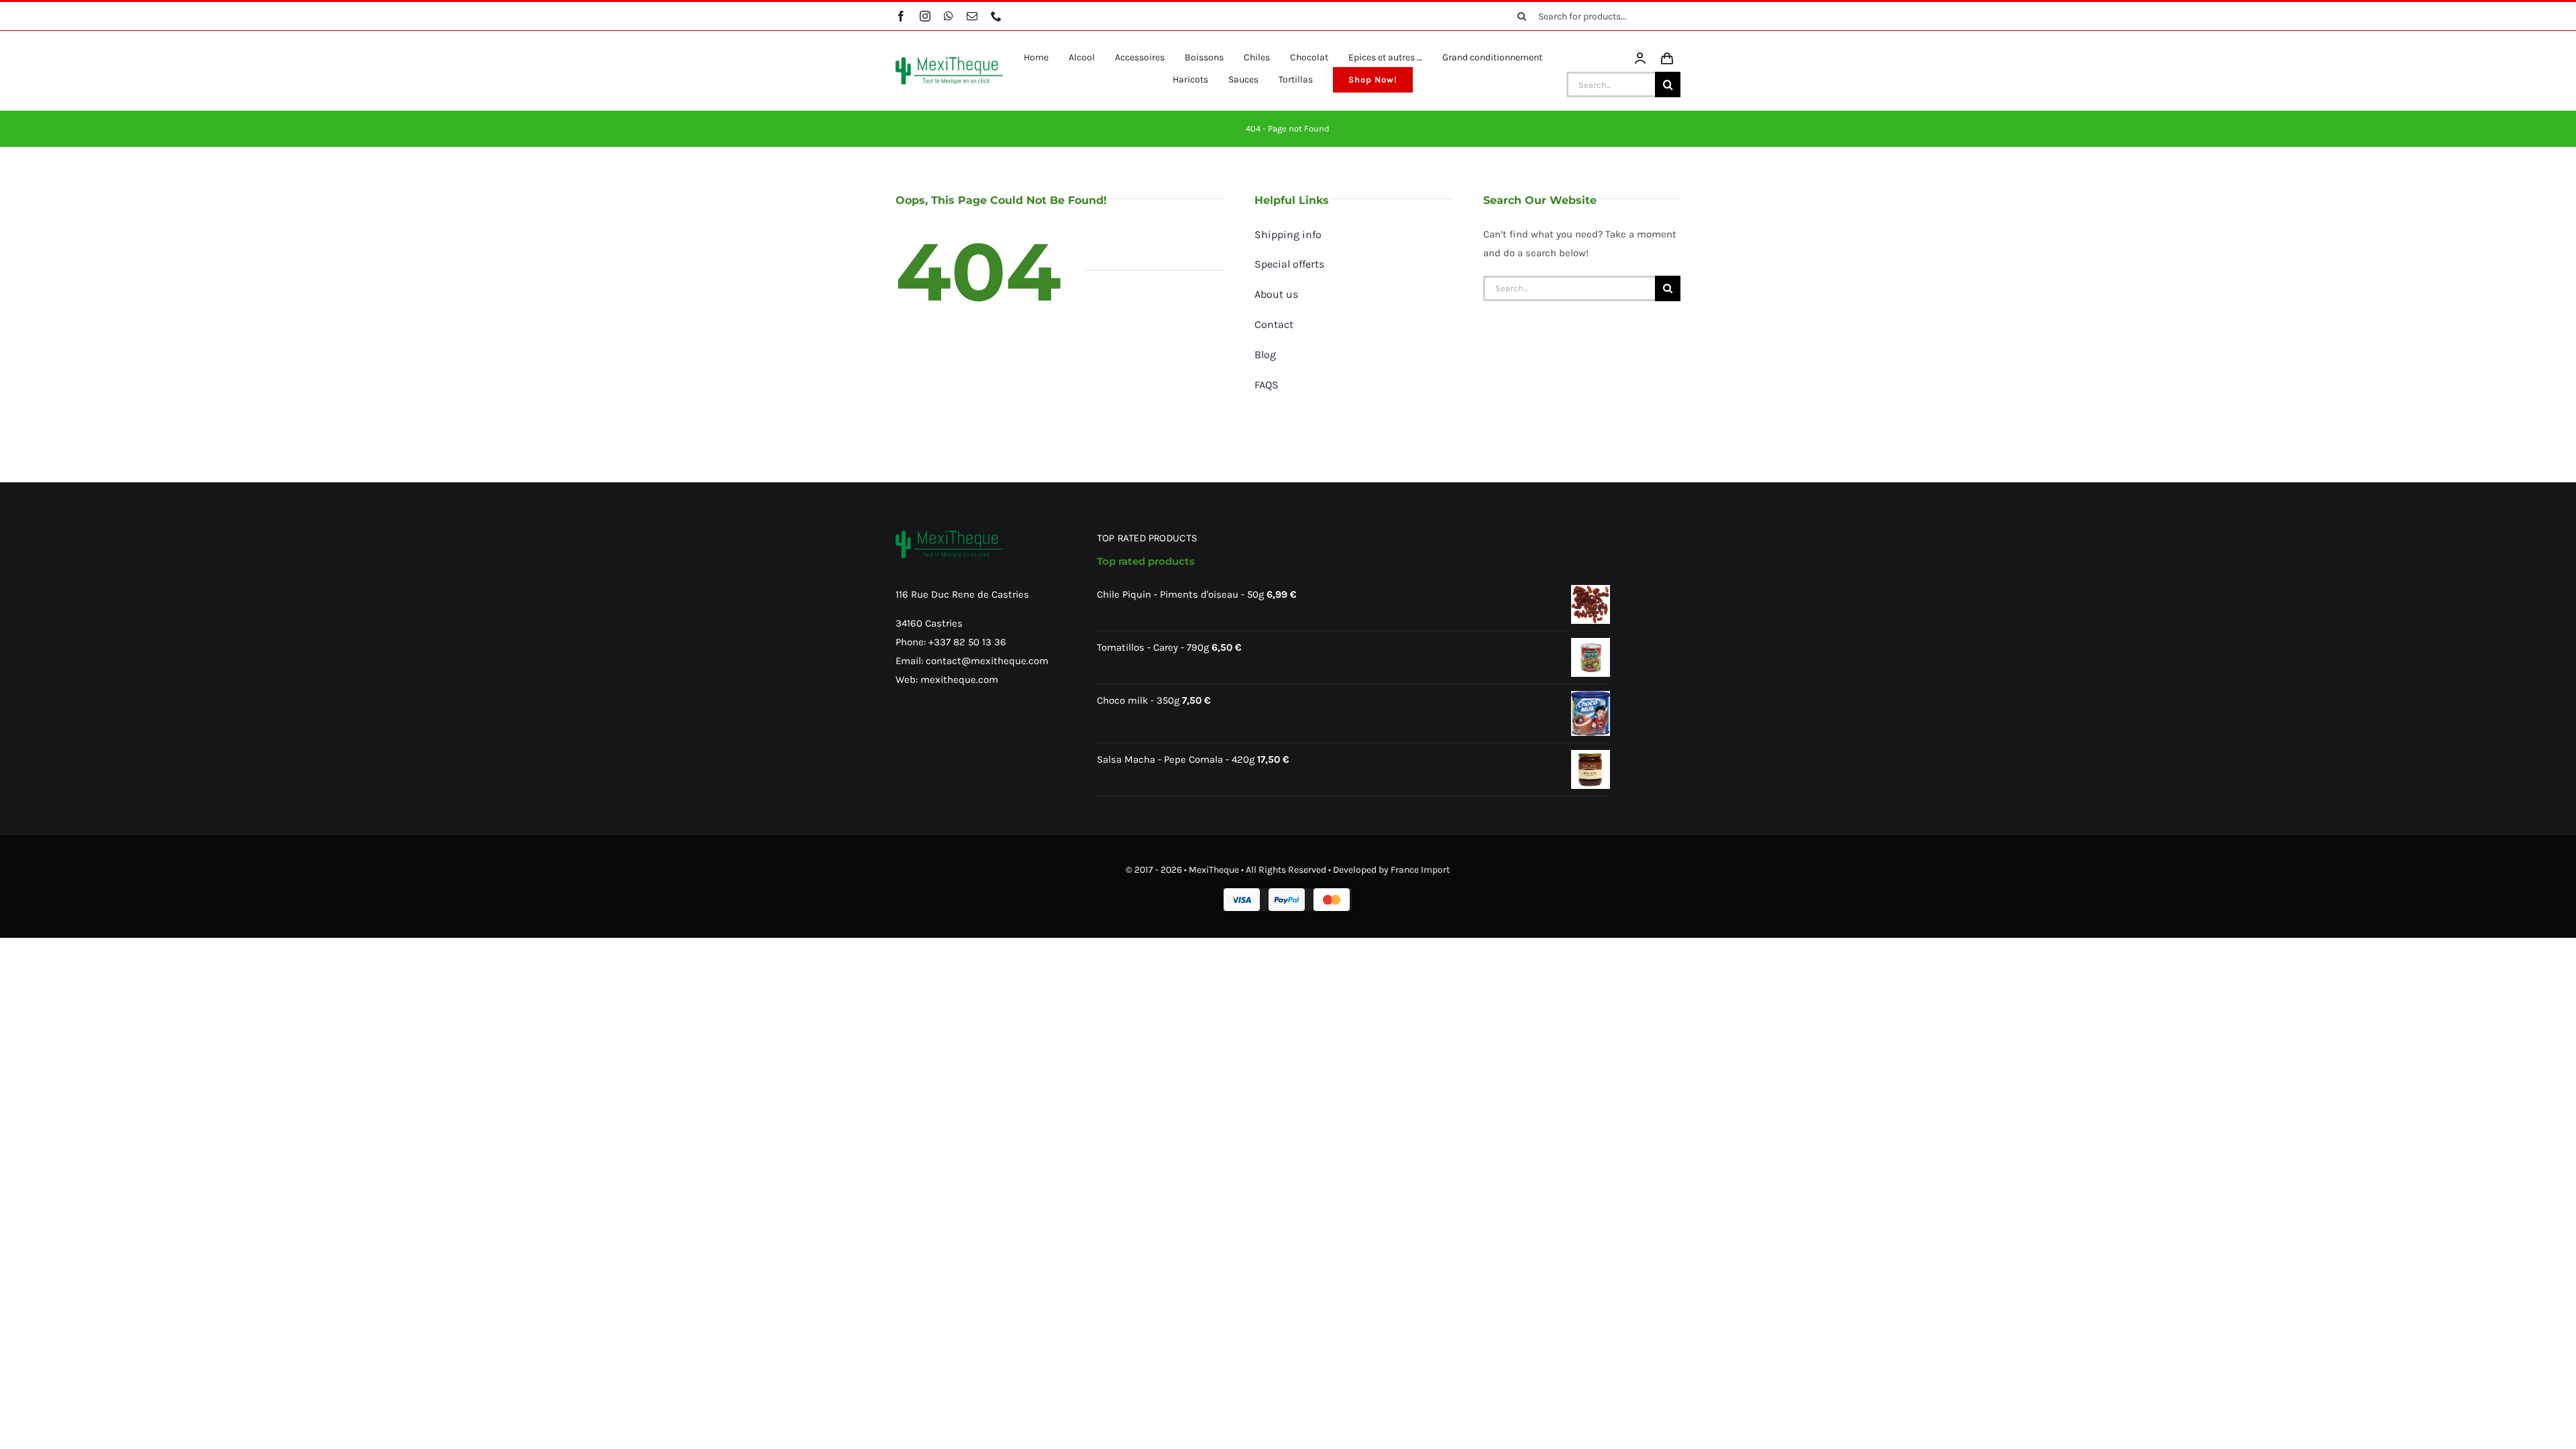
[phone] (996, 16)
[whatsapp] (949, 16)
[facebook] (901, 16)
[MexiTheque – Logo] (949, 62)
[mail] (972, 16)
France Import (1420, 870)
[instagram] (925, 16)
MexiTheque (1214, 870)
